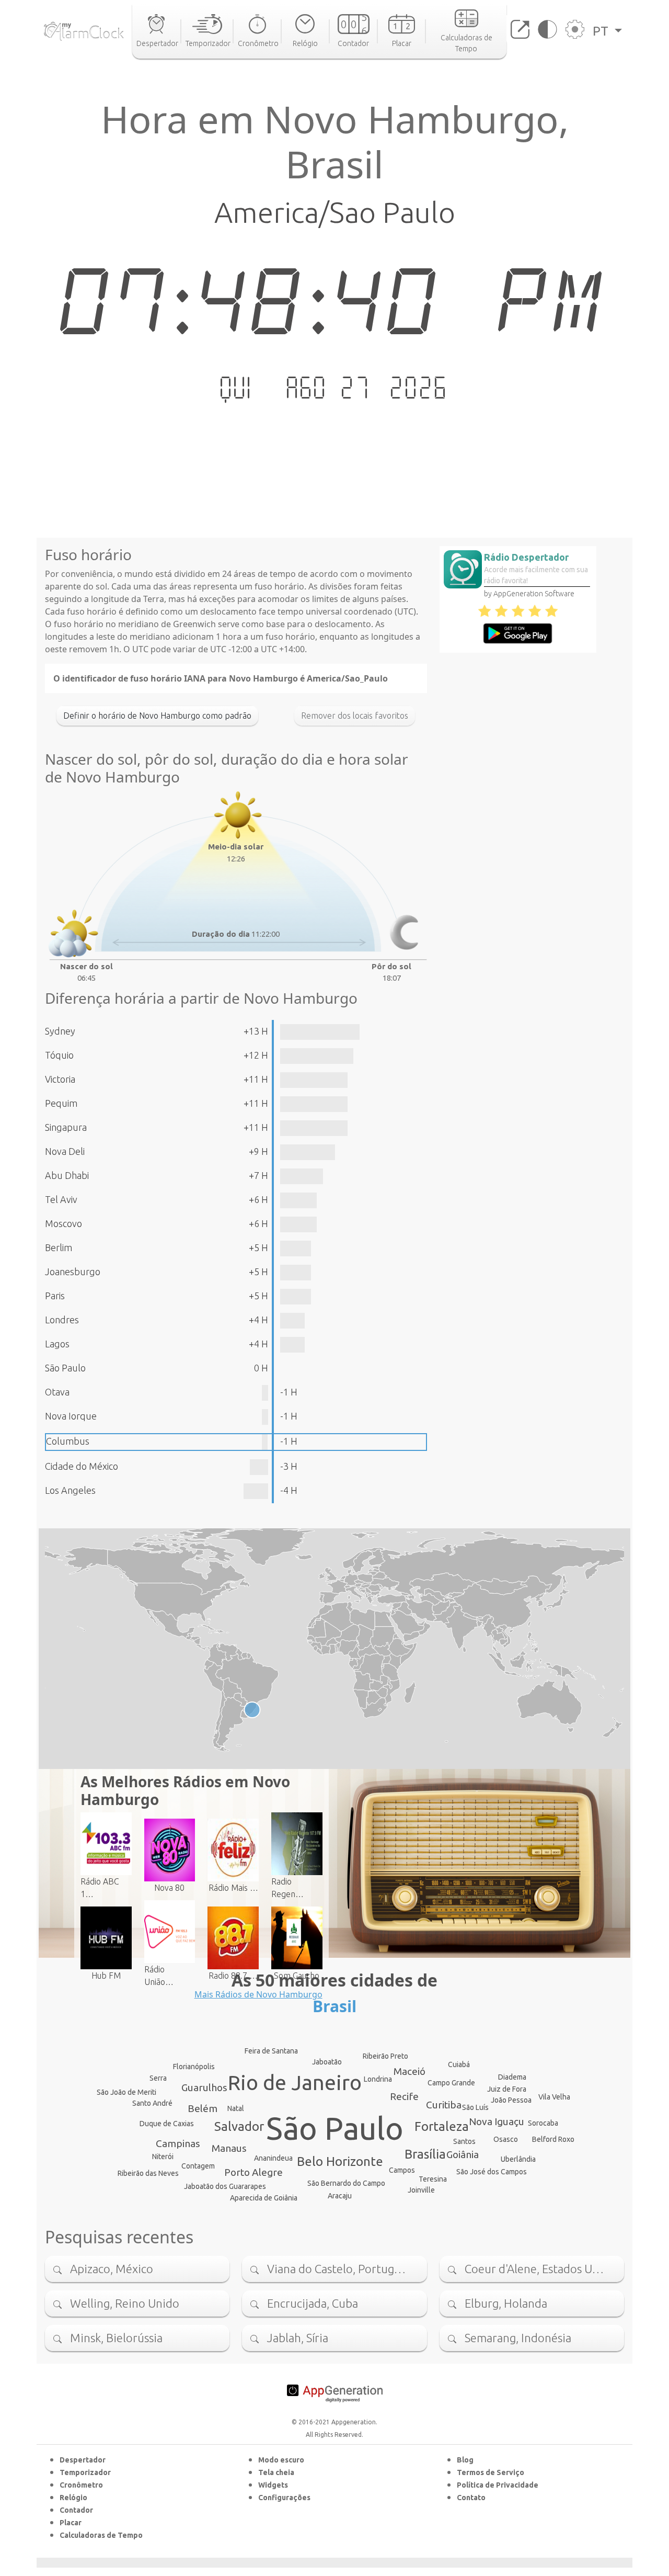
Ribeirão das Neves (148, 2173)
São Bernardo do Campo (346, 2183)
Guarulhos (204, 2087)
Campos (402, 2170)
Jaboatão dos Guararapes (225, 2186)
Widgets (273, 2485)
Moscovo (64, 1223)
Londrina (378, 2079)
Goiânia (463, 2154)
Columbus (68, 1441)
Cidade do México (82, 1466)
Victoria (60, 1079)
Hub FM (106, 1976)
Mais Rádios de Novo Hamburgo (258, 1994)
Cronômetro (81, 2485)
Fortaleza (442, 2126)
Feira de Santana (271, 2051)
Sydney (60, 1031)
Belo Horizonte (340, 2161)
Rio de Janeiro (295, 2083)
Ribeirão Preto (385, 2056)
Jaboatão (327, 2062)
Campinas (178, 2143)
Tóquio (59, 1055)
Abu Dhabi (67, 1175)
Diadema (512, 2077)
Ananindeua (273, 2158)
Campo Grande (451, 2083)
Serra (158, 2078)
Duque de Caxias (167, 2124)
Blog (465, 2460)
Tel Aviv (61, 1199)
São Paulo (65, 1368)
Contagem (198, 2166)
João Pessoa (511, 2100)
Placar (71, 2523)
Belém (203, 2108)
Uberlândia (518, 2159)
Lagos (57, 1344)
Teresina (433, 2179)
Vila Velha (554, 2097)
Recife (404, 2096)
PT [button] (602, 31)
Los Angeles (70, 1490)
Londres (62, 1320)
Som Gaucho (297, 1976)
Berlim (59, 1247)
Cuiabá (459, 2064)
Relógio (73, 2498)
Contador (76, 2510)
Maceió (410, 2071)
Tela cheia (276, 2472)
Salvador (239, 2126)
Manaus (229, 2148)
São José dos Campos (492, 2172)
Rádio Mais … (233, 1888)
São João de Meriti (126, 2092)
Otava (57, 1392)
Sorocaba (543, 2123)
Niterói (163, 2157)
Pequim (61, 1103)
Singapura (66, 1127)
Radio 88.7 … (233, 1976)
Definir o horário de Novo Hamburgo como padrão (157, 716)
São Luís (475, 2107)
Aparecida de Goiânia (264, 2198)
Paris (55, 1296)
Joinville (421, 2190)
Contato (471, 2498)
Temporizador (85, 2472)
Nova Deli (65, 1151)
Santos (464, 2141)
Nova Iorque (71, 1416)
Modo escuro (281, 2460)
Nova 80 (169, 1888)
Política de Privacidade (498, 2485)
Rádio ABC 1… (100, 1888)
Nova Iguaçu (497, 2121)
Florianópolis (194, 2067)
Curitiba (444, 2105)
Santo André (152, 2103)
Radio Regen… (287, 1888)
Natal (236, 2108)
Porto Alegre (253, 2172)
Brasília (425, 2154)
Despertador (83, 2460)
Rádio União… (159, 1976)
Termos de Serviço (491, 2472)
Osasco (506, 2139)
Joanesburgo (73, 1272)
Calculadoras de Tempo (101, 2535)
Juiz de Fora (507, 2089)
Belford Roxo (553, 2139)
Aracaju (340, 2196)
